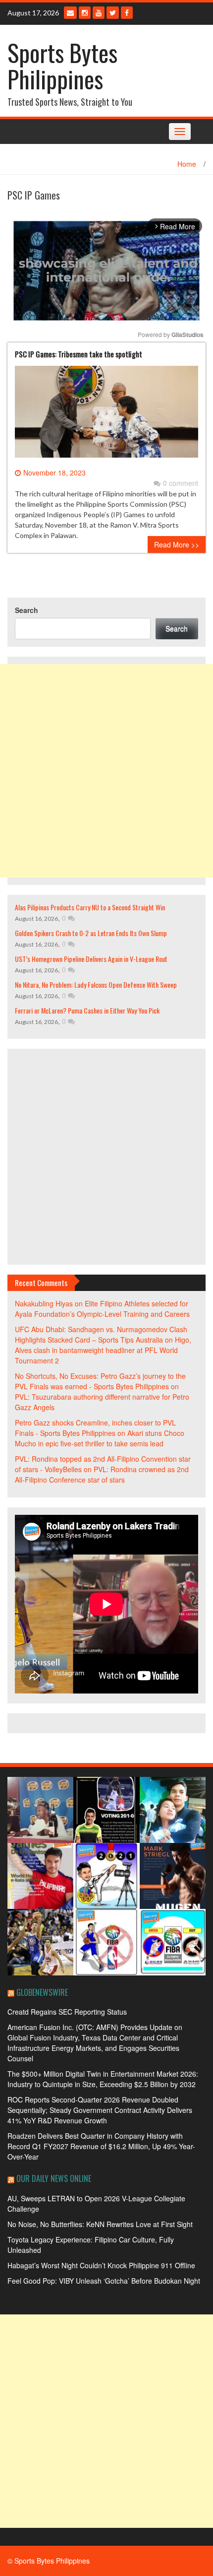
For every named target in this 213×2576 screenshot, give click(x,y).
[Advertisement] (106, 771)
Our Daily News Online (54, 2178)
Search (27, 610)
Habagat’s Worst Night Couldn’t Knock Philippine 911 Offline (101, 2265)
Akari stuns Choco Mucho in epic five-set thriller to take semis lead (100, 1438)
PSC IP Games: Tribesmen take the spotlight (79, 354)
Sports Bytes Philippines (62, 66)
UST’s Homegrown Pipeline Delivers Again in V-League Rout (91, 959)
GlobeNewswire (42, 1992)
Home (187, 164)
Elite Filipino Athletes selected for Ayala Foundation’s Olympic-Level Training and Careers (102, 1309)
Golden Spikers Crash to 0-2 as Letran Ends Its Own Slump (91, 933)
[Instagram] (85, 13)
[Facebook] (127, 13)
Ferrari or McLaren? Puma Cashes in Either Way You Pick (87, 1010)
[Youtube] (99, 13)
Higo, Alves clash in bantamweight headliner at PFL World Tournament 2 (103, 1350)
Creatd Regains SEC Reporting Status (67, 2012)
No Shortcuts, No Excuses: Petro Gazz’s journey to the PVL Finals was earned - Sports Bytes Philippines (100, 1381)
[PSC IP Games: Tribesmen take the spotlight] (106, 415)
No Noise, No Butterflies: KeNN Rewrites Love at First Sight (100, 2224)
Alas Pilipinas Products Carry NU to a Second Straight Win (90, 907)
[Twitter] (113, 13)
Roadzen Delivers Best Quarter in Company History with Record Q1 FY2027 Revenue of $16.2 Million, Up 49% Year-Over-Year (101, 2146)
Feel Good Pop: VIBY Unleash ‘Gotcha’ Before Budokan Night (104, 2281)
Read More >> (177, 544)
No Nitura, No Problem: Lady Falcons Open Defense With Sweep (96, 984)
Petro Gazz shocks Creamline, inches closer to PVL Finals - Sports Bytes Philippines (95, 1428)
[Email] (70, 13)
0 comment (181, 483)
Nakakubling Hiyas (44, 1303)
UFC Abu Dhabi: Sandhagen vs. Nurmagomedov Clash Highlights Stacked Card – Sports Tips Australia (101, 1334)
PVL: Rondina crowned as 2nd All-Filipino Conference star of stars (102, 1474)
